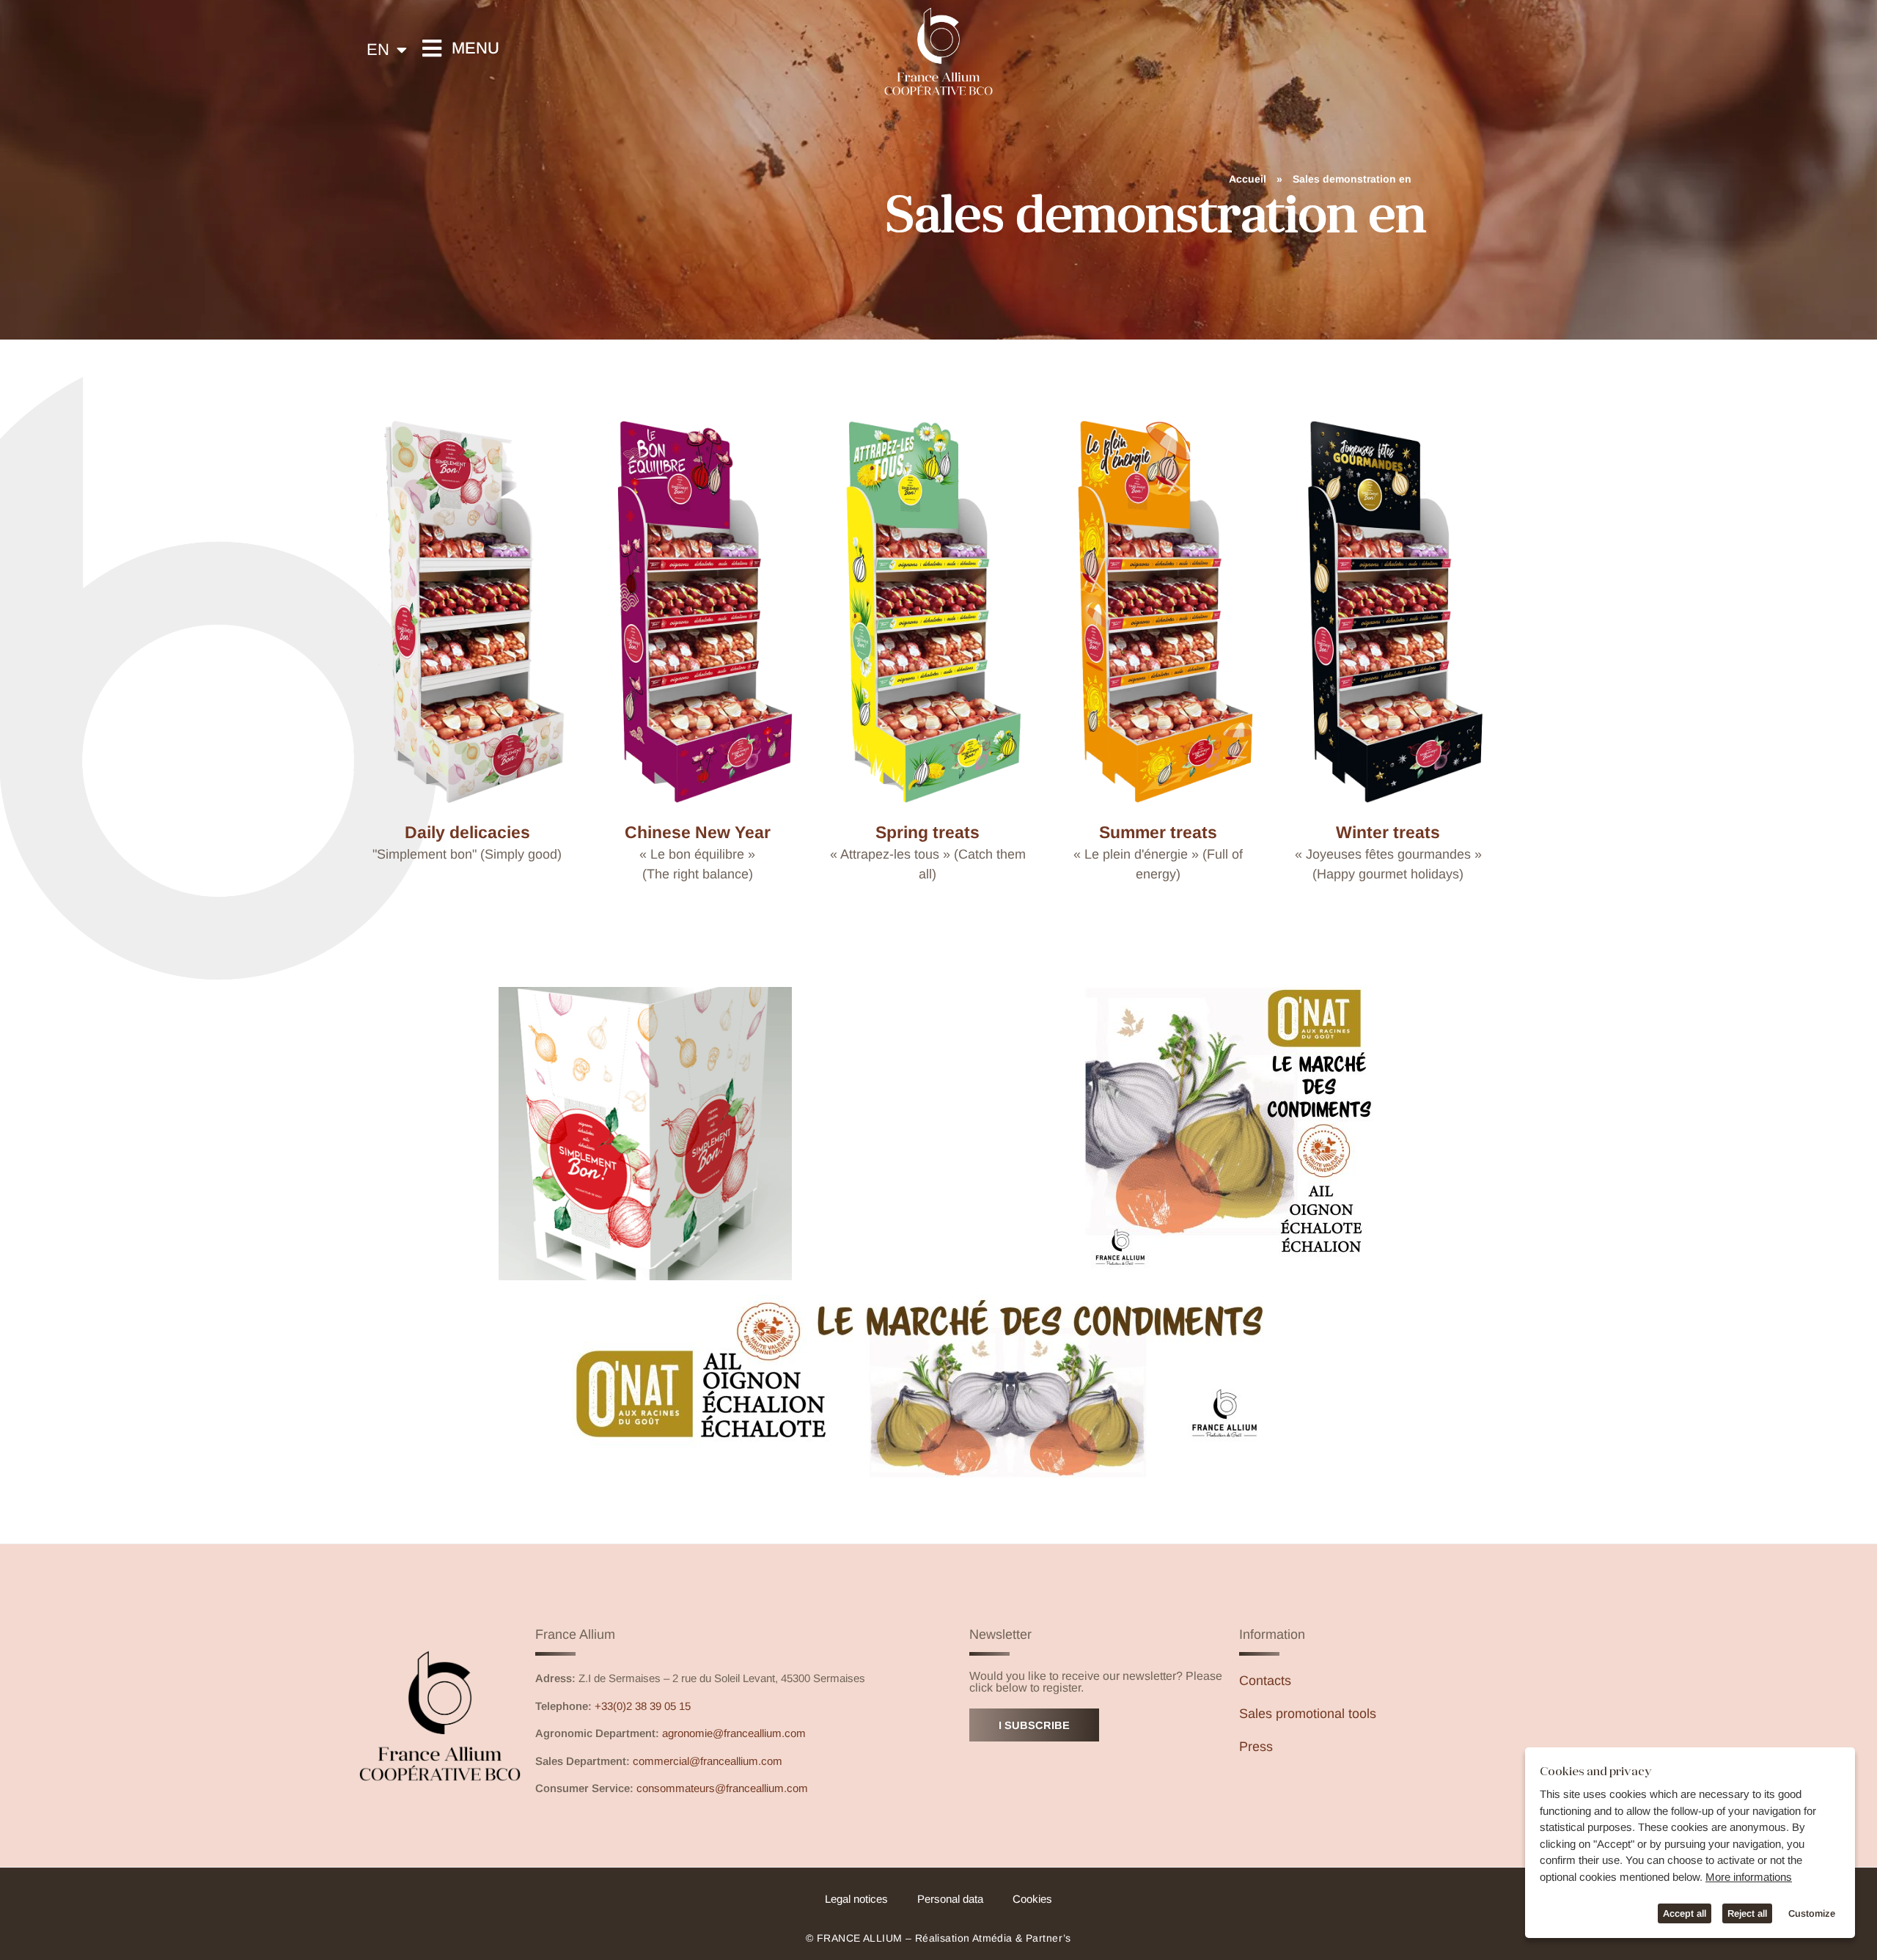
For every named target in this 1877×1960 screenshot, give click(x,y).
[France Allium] (938, 51)
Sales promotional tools (1308, 1714)
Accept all (1685, 1913)
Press (1256, 1747)
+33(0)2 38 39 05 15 (643, 1706)
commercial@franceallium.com (708, 1761)
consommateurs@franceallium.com (722, 1788)
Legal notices (856, 1899)
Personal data (950, 1899)
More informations (1749, 1877)
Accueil (1248, 179)
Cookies (1032, 1899)
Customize (1812, 1913)
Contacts (1265, 1681)
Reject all (1747, 1913)
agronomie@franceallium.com (734, 1733)
